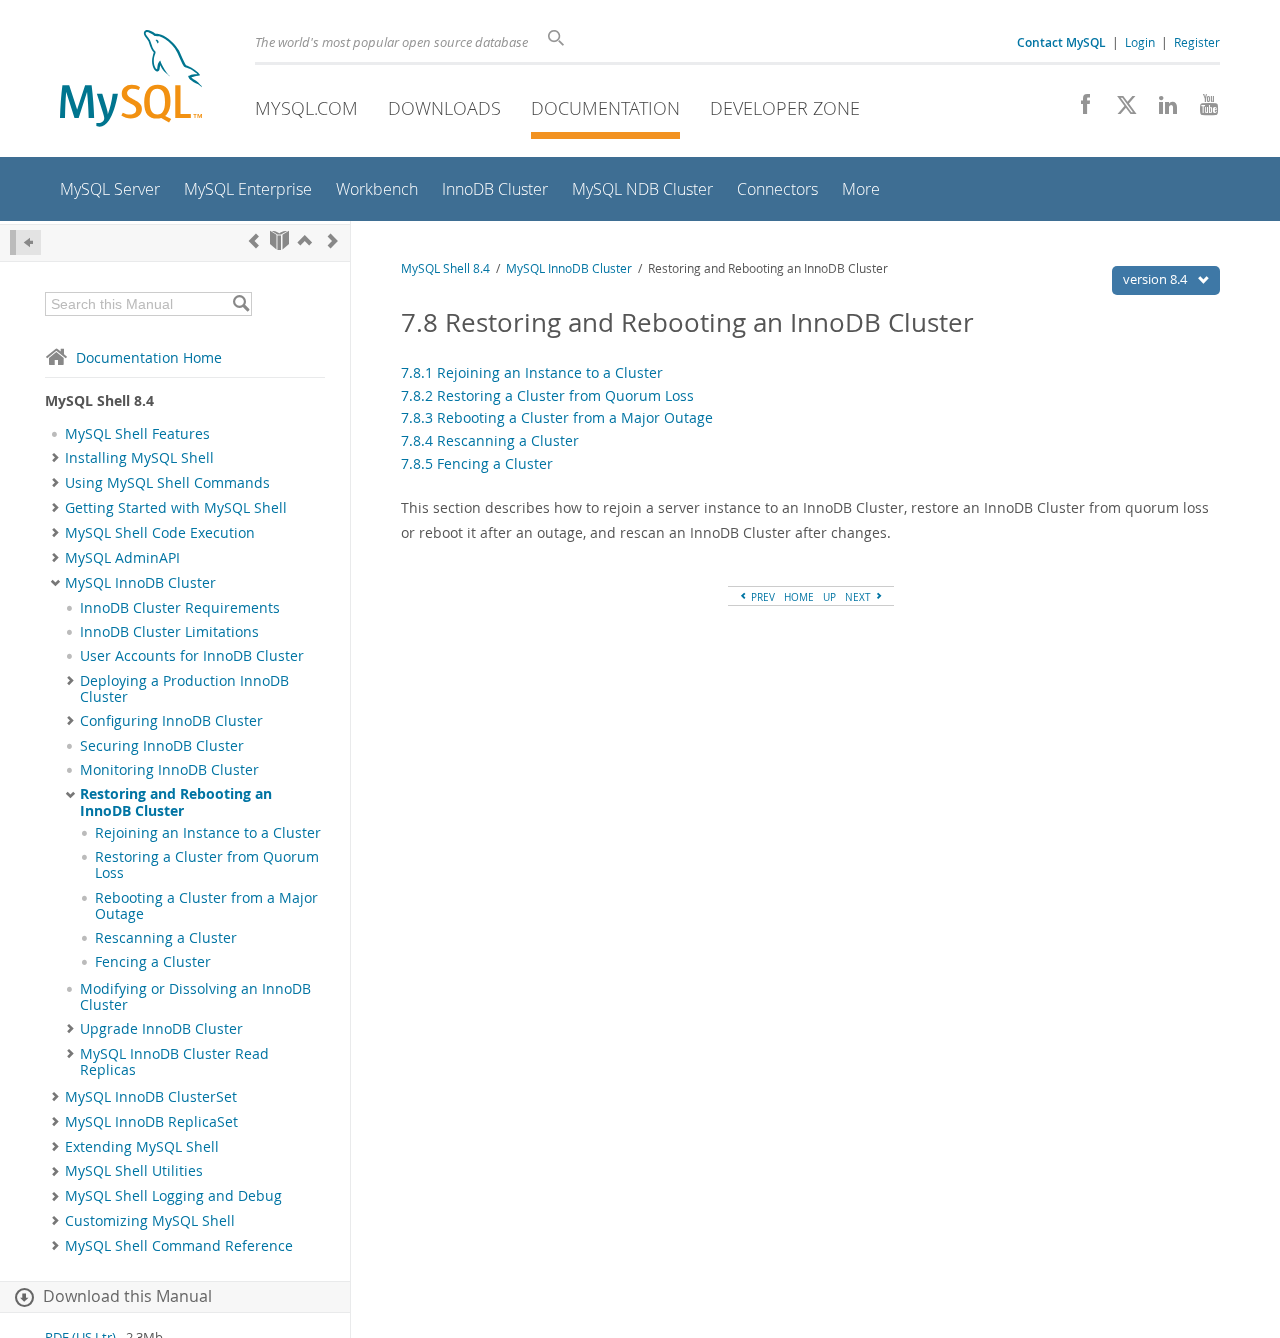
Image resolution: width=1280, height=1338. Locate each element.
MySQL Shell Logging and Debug (173, 1196)
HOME (799, 597)
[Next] (333, 240)
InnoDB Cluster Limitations (169, 632)
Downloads (444, 108)
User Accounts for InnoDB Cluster (192, 656)
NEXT (859, 597)
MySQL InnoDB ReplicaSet (151, 1122)
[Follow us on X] (1119, 110)
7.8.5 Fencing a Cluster (477, 463)
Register (1197, 42)
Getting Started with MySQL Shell (176, 508)
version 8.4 (1156, 279)
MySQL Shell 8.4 (445, 268)
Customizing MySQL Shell (150, 1221)
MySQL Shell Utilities (134, 1171)
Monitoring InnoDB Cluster (169, 770)
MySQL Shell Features (137, 434)
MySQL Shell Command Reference (179, 1246)
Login (1140, 42)
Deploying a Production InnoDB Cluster (184, 689)
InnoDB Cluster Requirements (180, 608)
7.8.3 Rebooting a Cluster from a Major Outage (557, 417)
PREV (761, 597)
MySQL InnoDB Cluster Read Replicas (174, 1062)
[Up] (305, 240)
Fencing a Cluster (153, 962)
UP (829, 597)
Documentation (605, 108)
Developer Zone (785, 108)
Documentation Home (149, 357)
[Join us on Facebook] (1078, 110)
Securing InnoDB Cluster (162, 746)
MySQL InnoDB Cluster (140, 583)
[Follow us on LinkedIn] (1160, 110)
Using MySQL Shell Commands (167, 483)
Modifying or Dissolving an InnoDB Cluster (195, 997)
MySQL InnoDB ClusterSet (151, 1097)
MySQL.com (306, 108)
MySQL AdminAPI (122, 558)
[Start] (279, 240)
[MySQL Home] (131, 80)
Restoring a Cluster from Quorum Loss (207, 865)
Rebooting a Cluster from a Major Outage (206, 906)
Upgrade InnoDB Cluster (161, 1029)
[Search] (240, 304)
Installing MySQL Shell (139, 458)
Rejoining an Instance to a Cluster (208, 833)
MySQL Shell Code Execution (160, 533)
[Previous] (254, 240)
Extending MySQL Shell (142, 1147)
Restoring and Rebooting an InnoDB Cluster (176, 802)
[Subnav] (55, 458)
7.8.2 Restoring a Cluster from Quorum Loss (547, 395)
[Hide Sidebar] (25, 242)
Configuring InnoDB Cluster (171, 721)
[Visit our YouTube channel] (1201, 110)
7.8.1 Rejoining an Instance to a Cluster (532, 372)
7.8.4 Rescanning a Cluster (490, 440)
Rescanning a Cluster (166, 938)
